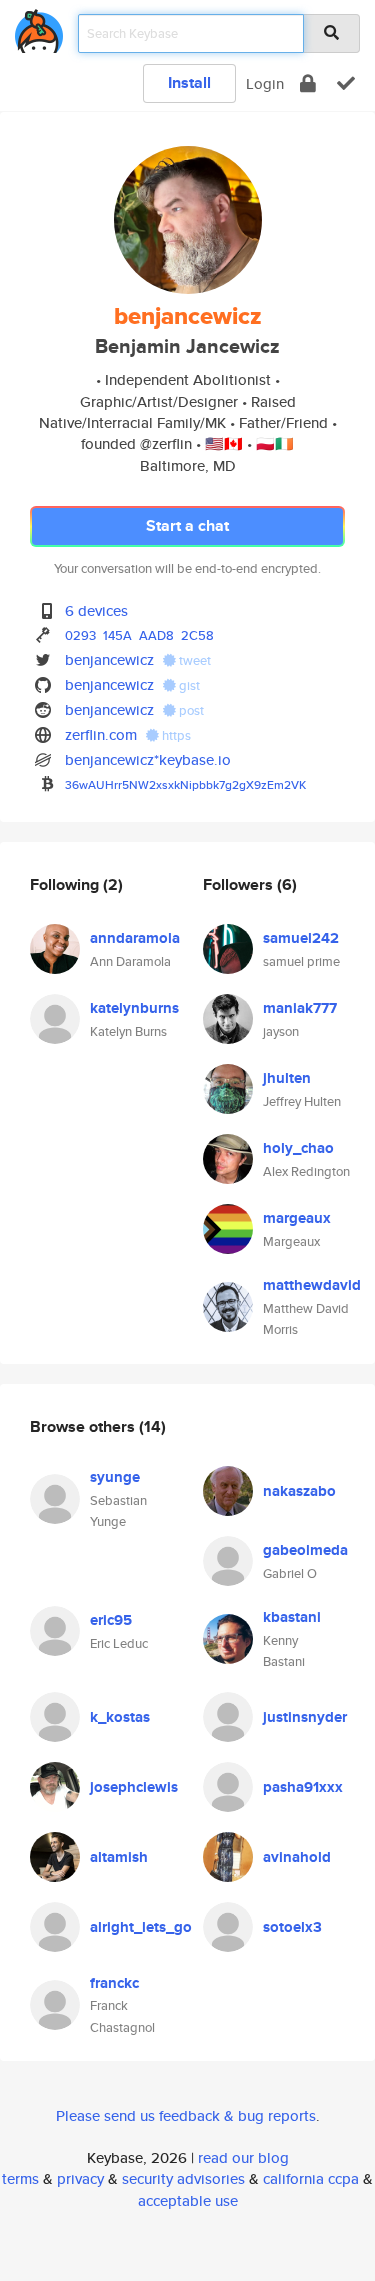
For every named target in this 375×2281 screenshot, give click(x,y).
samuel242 (301, 938)
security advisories (183, 2178)
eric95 (111, 1620)
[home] (39, 27)
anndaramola (135, 938)
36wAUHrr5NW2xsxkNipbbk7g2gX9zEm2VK (185, 784)
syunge (115, 1477)
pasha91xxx (303, 1787)
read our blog (243, 2157)
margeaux (297, 1218)
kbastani (292, 1617)
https (175, 735)
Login (265, 83)
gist (188, 685)
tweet (193, 660)
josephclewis (134, 1787)
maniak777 (300, 1008)
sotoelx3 (292, 1927)
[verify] (346, 83)
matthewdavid (312, 1285)
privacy (80, 2178)
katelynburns (134, 1008)
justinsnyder (305, 1717)
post (190, 710)
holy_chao (298, 1148)
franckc (114, 1983)
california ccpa (311, 2178)
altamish (119, 1857)
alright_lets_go (141, 1927)
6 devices (96, 610)
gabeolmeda (305, 1550)
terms (20, 2178)
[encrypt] (308, 83)
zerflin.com (101, 734)
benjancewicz (109, 659)
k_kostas (120, 1717)
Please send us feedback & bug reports (186, 2115)
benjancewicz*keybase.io (148, 759)
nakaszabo (299, 1491)
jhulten (287, 1078)
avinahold (297, 1857)
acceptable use (188, 2200)
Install (189, 82)
